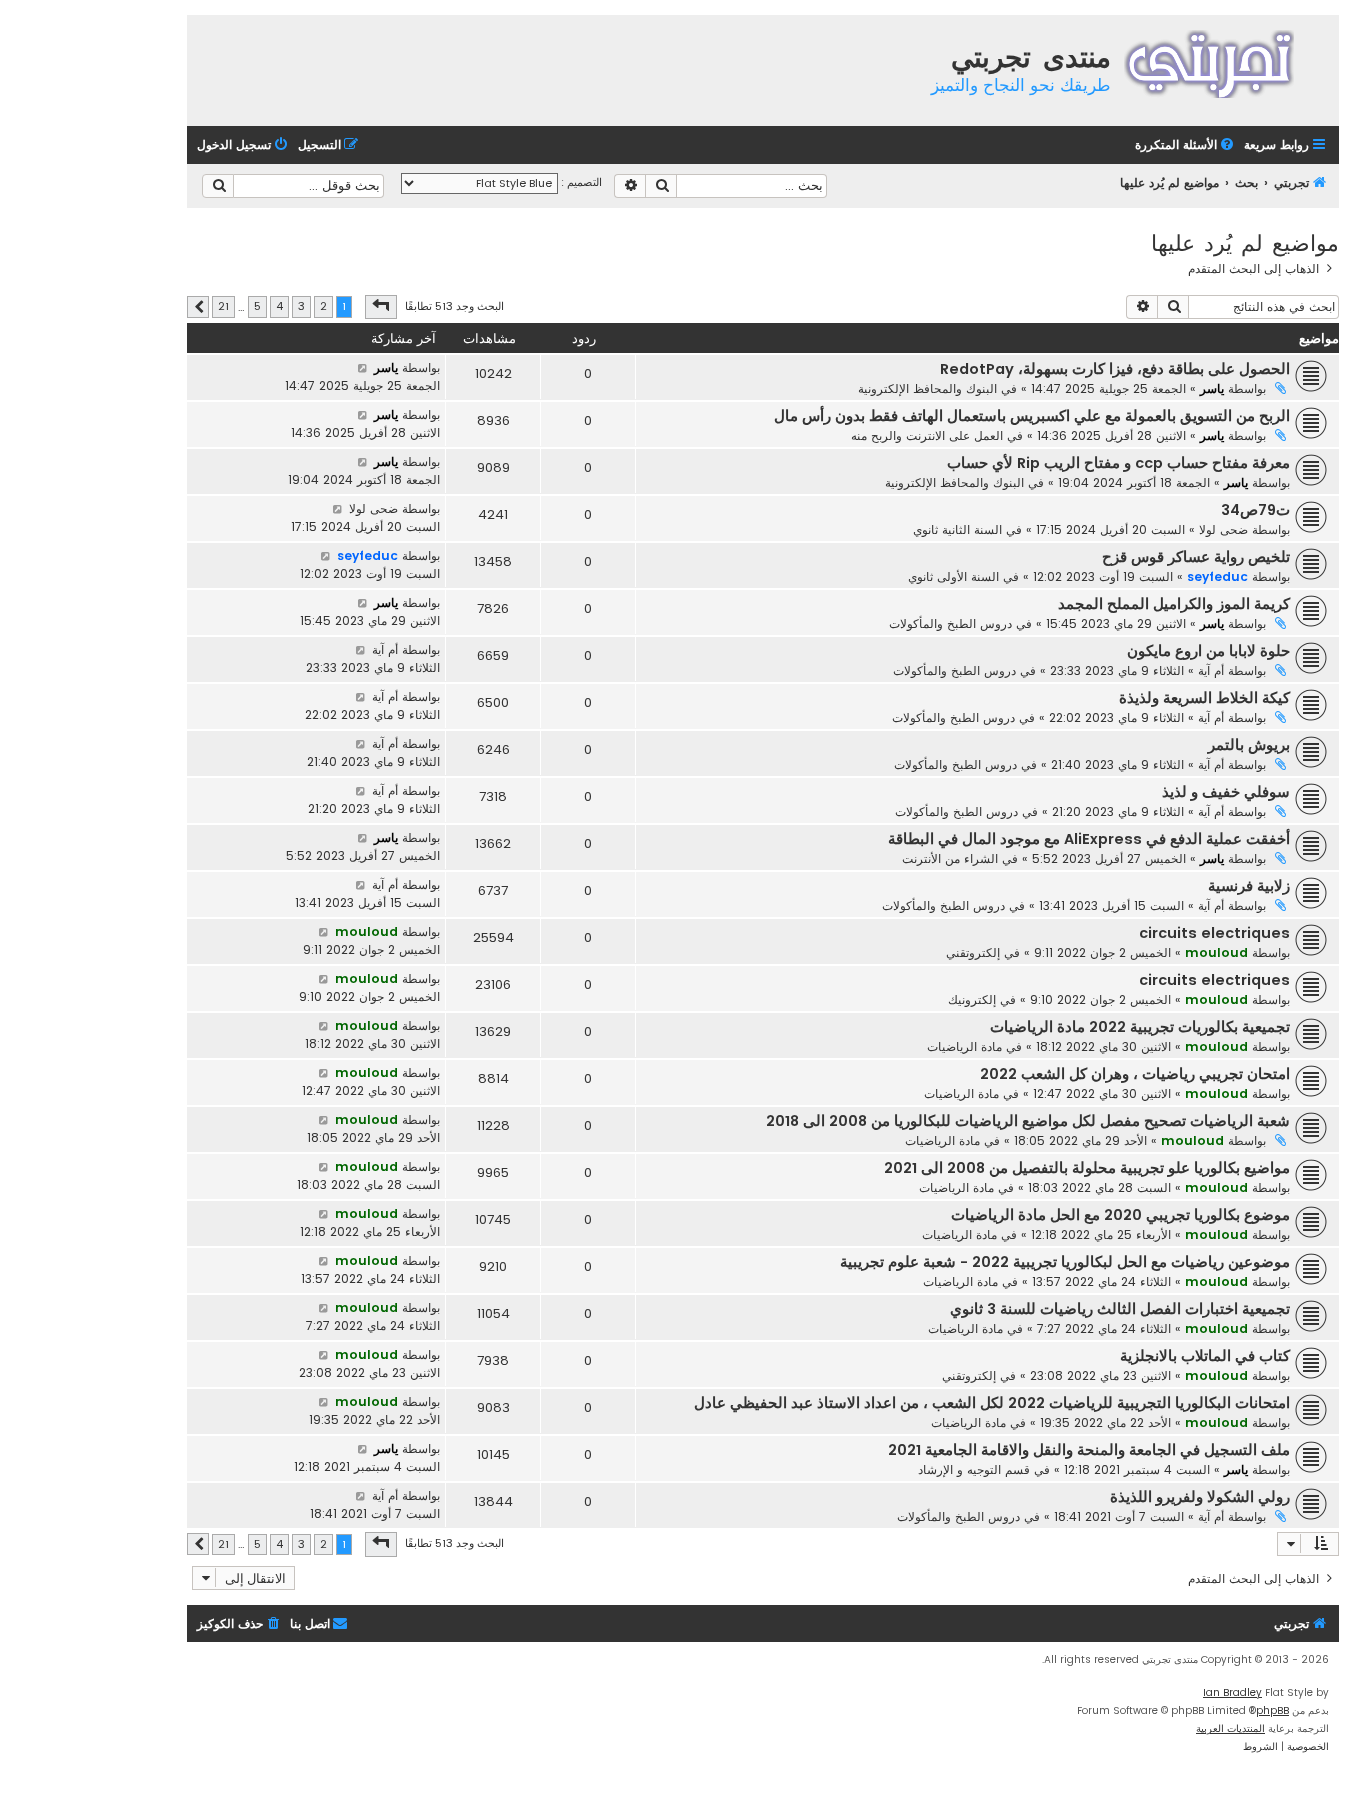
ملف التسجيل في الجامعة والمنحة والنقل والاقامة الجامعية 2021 (1089, 1450)
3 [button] (301, 306)
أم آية (1211, 670)
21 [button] (223, 306)
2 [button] (323, 306)
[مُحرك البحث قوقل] (218, 186)
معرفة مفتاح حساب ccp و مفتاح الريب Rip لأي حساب (1118, 463)
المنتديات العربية (1230, 1728)
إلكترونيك (972, 999)
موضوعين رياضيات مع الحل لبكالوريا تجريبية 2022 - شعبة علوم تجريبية (1065, 1262)
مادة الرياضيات (964, 1046)
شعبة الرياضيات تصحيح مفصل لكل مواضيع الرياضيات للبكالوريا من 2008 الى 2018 (1028, 1121)
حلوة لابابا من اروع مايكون (1208, 651)
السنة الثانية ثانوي (957, 529)
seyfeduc (1217, 576)
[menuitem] (1186, 145)
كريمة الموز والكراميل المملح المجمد (1174, 604)
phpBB (1272, 1710)
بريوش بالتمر (1249, 745)
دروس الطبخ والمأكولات (950, 623)
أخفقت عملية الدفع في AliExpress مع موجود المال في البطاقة (1089, 839)
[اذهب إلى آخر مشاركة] (362, 368)
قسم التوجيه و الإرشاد (974, 1469)
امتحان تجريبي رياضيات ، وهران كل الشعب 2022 (1135, 1074)
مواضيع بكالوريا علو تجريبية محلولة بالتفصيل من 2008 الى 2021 (1087, 1168)
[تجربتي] (1222, 61)
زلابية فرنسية (1249, 886)
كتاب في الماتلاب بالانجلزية (1205, 1356)
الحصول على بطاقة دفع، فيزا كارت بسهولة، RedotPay (1115, 369)
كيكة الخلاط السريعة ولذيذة (1204, 698)
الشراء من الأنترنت (950, 858)
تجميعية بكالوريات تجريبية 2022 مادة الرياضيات (1140, 1027)
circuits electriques (1214, 933)
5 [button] (257, 306)
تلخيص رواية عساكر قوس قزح (1196, 557)
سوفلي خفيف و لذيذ (1226, 792)
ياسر (1212, 388)
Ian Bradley (1232, 1692)
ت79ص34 (1255, 510)
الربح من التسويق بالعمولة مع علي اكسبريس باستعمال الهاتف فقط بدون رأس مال (1032, 416)
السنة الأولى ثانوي (953, 576)
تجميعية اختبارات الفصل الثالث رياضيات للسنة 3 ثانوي (1120, 1309)
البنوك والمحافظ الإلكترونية (927, 388)
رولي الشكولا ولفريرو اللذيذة (1200, 1497)
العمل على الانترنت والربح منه (927, 435)
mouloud (1216, 952)
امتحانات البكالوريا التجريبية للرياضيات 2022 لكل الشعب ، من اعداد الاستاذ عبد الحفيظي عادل (992, 1403)
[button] (381, 307)
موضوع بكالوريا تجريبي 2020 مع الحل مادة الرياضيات (1120, 1215)
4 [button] (279, 306)
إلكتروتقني (973, 952)
